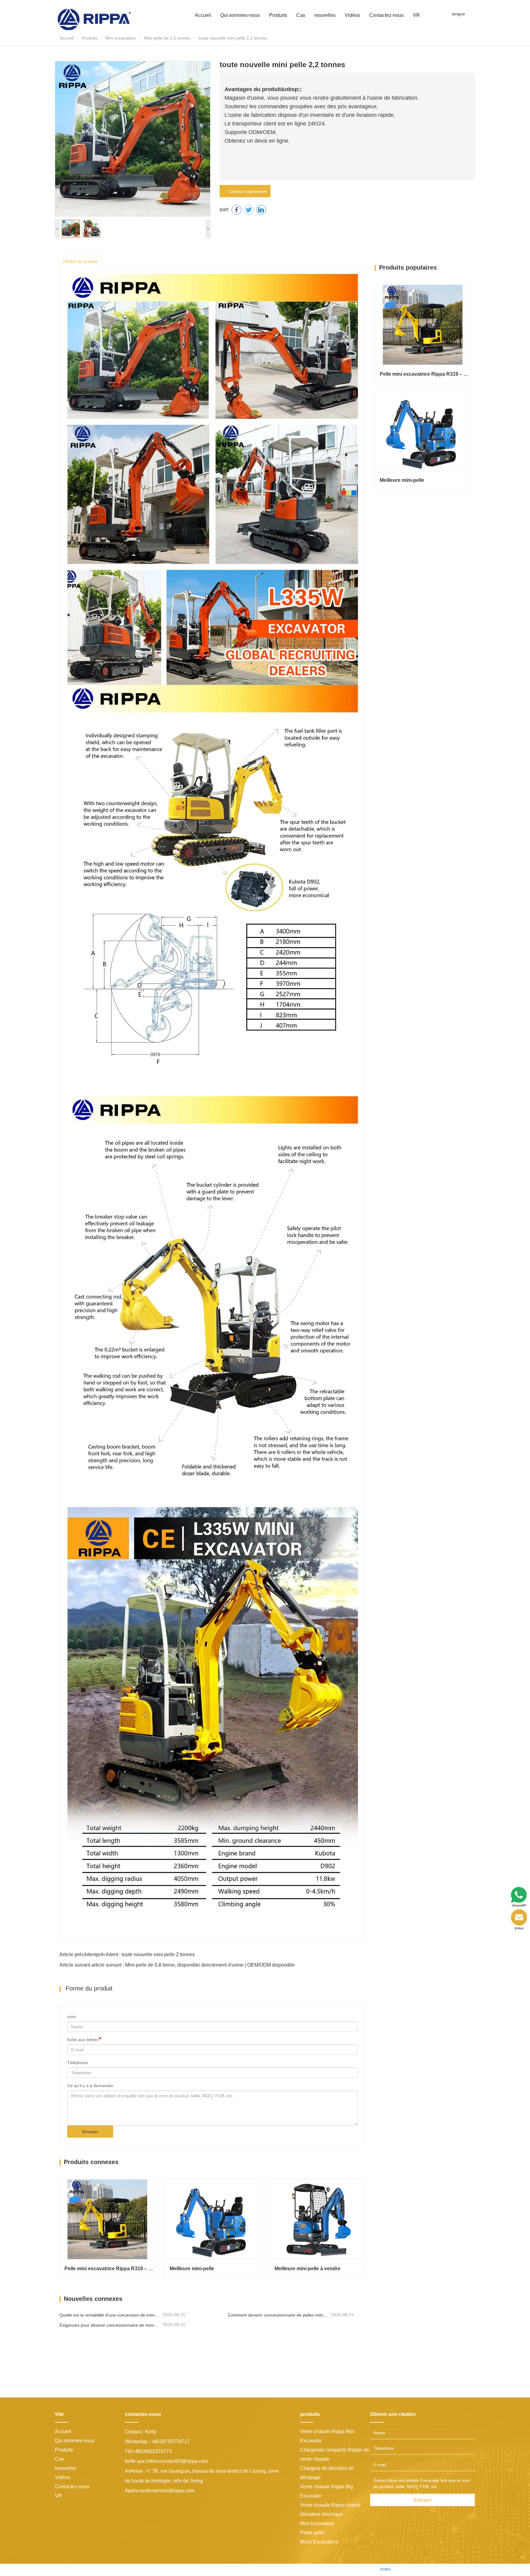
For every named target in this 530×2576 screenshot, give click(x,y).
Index (385, 2569)
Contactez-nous (386, 15)
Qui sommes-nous (75, 2441)
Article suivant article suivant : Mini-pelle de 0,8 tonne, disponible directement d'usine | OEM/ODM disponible (177, 1965)
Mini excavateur (121, 38)
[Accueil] (94, 19)
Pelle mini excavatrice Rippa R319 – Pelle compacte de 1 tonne (110, 2269)
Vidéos (352, 15)
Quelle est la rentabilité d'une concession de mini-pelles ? (110, 2315)
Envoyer (90, 2132)
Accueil (203, 15)
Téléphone (78, 2063)
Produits (90, 38)
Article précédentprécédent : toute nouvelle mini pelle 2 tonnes (127, 1954)
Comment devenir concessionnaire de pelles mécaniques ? (279, 2315)
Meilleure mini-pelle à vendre (307, 2269)
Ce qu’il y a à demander (90, 2086)
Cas (301, 15)
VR (416, 15)
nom (71, 2017)
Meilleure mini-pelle (192, 2269)
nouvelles (65, 2468)
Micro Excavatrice (319, 2542)
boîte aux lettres (83, 2040)
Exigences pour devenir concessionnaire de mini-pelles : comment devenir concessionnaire (110, 2325)
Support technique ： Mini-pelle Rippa (336, 2569)
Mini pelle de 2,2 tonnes (167, 38)
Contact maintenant (247, 191)
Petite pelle (312, 2533)
